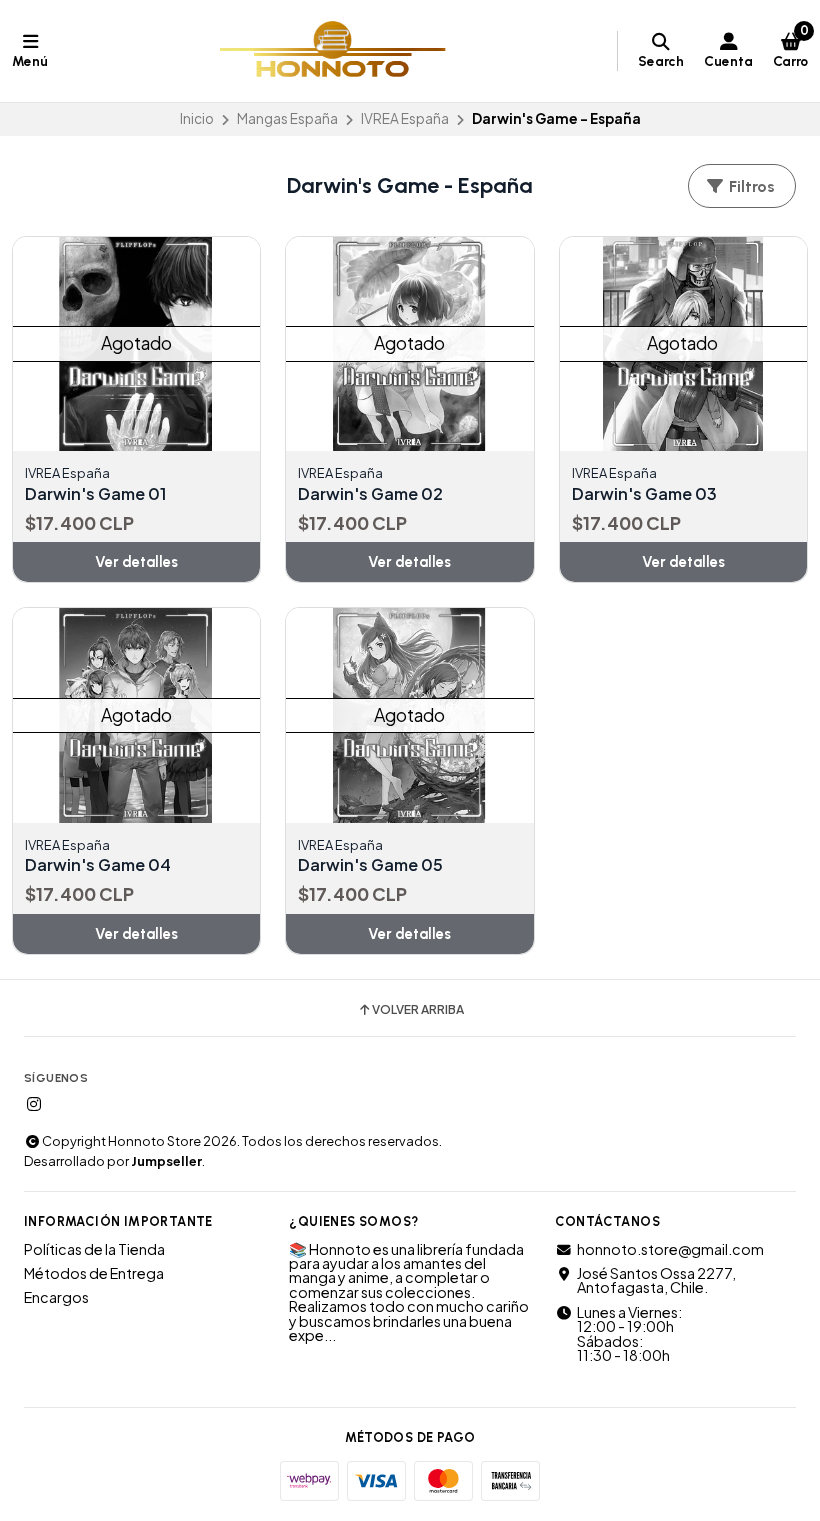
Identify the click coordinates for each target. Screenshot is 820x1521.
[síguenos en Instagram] (34, 1104)
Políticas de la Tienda (94, 1249)
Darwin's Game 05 (370, 865)
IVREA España (405, 118)
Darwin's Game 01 (95, 494)
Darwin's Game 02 (370, 494)
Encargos (56, 1297)
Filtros (750, 186)
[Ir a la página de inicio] (332, 51)
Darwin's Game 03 (644, 494)
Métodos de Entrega (94, 1273)
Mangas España (287, 118)
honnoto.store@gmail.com (670, 1249)
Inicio (197, 118)
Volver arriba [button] (418, 1010)
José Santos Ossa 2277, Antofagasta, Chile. (656, 1280)
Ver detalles (136, 562)
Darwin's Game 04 (98, 865)
